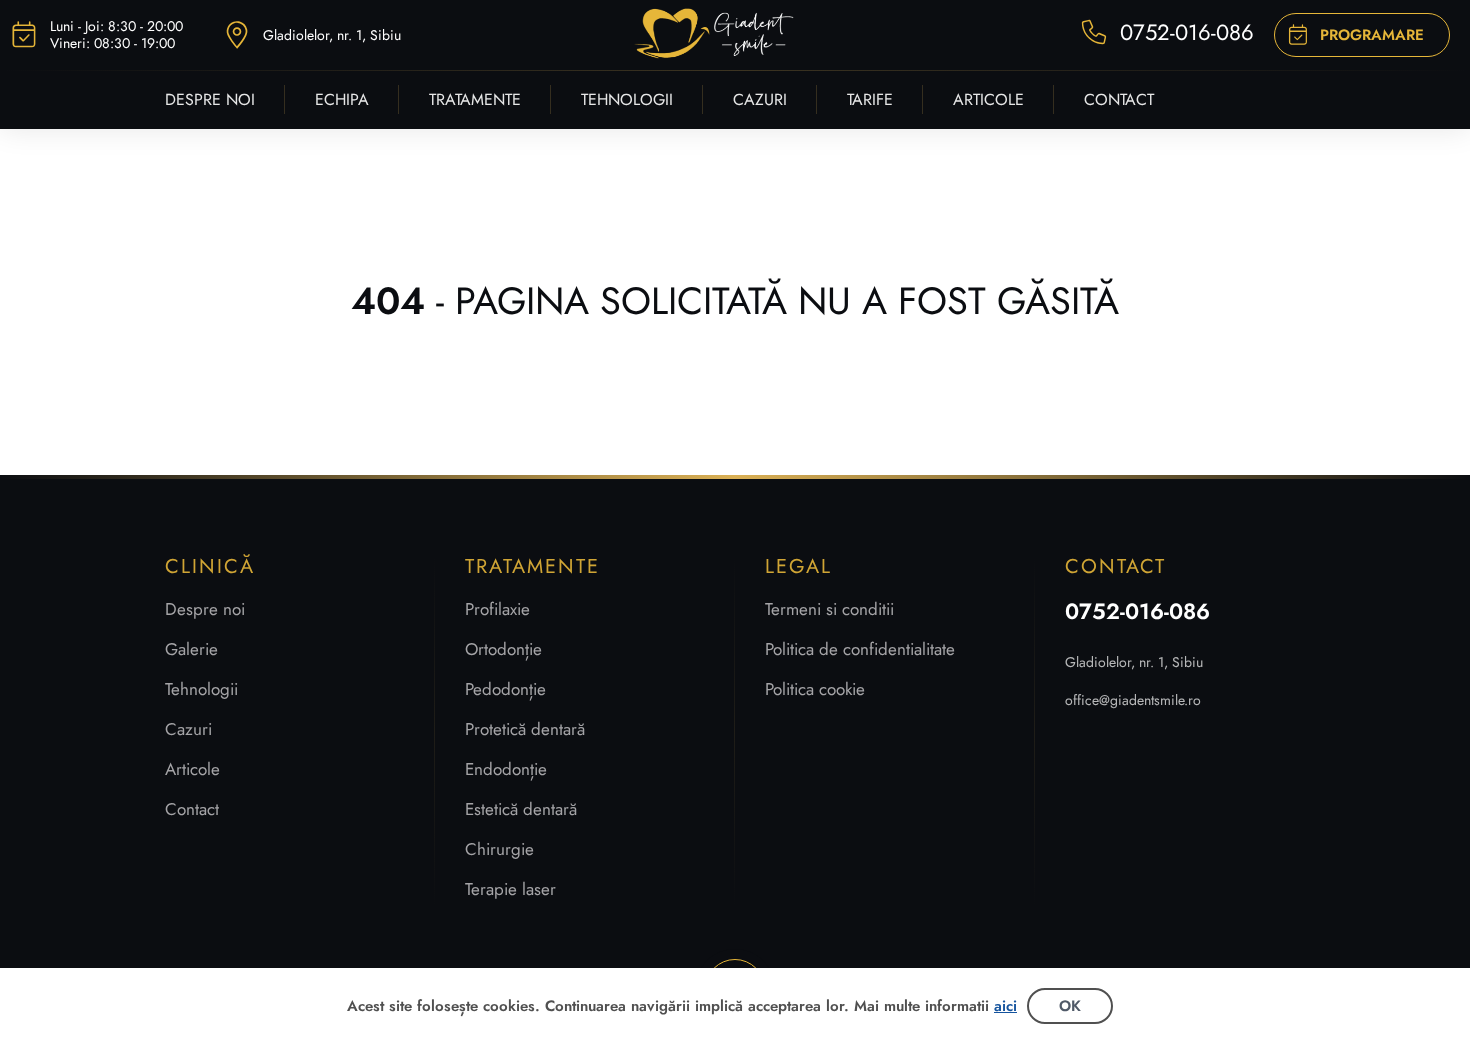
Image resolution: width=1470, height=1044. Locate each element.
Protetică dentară (525, 729)
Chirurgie (499, 849)
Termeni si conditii (829, 609)
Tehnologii (201, 689)
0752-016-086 (1137, 611)
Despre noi (205, 609)
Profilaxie (497, 609)
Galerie (191, 649)
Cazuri (188, 729)
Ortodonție (503, 649)
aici (1005, 1006)
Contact (192, 809)
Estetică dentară (521, 809)
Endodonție (506, 769)
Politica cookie (815, 689)
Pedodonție (505, 689)
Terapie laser (510, 889)
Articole (192, 769)
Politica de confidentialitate (860, 649)
